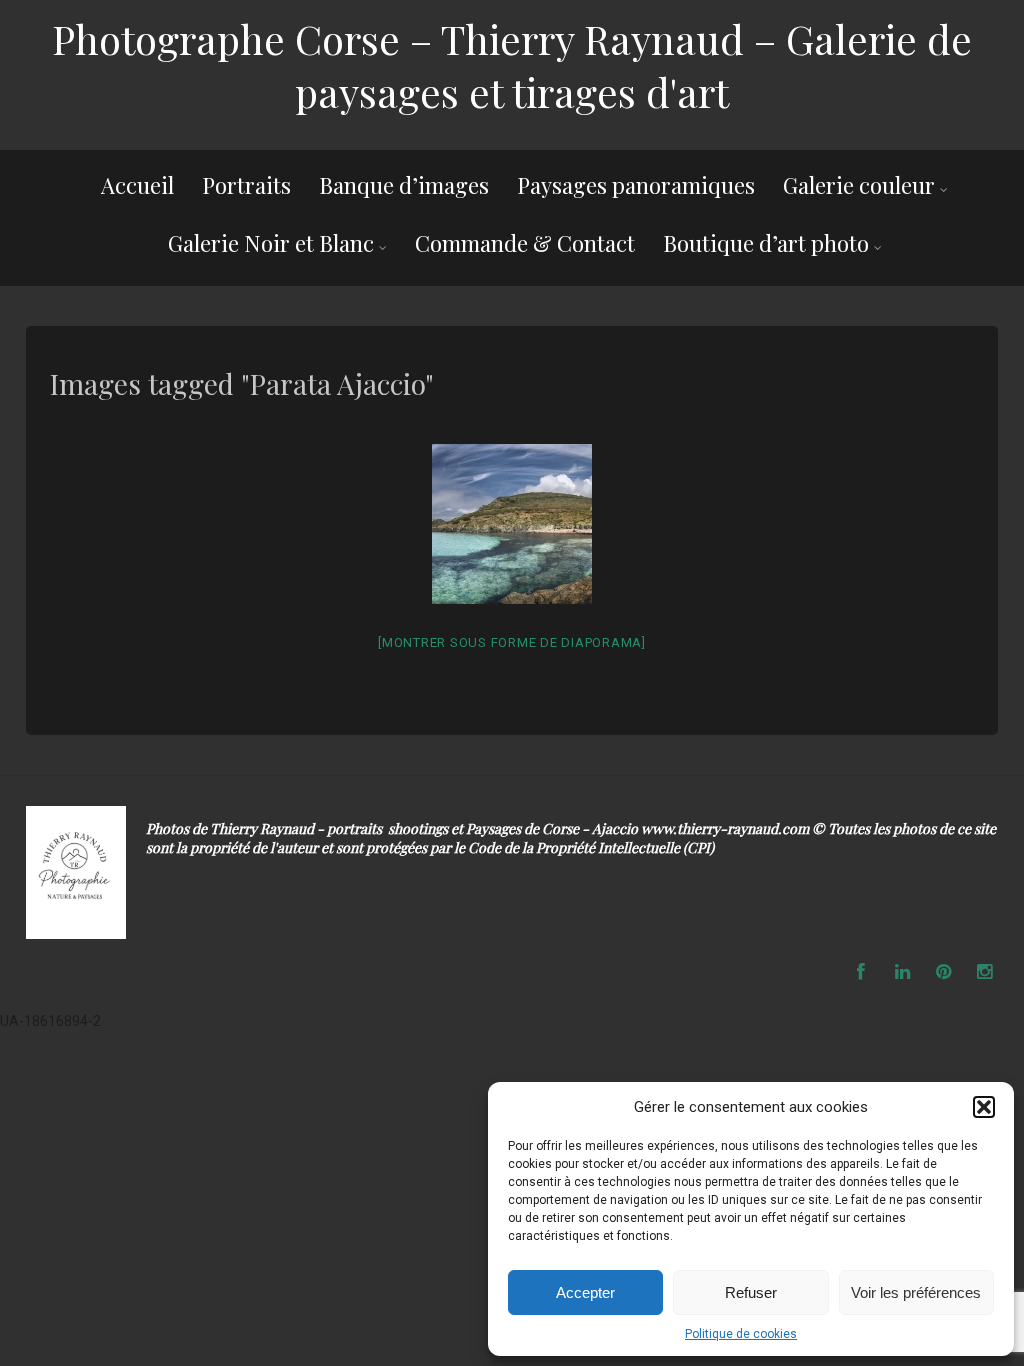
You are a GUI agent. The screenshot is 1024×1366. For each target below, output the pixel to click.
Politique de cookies (741, 1334)
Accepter (585, 1292)
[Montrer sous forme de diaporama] (512, 642)
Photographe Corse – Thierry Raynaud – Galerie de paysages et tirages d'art (512, 65)
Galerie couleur (859, 185)
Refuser (751, 1292)
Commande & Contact (525, 243)
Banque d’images (404, 185)
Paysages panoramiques (636, 185)
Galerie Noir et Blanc (271, 243)
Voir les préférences (916, 1292)
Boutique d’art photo (766, 243)
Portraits (246, 185)
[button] (984, 1107)
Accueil (137, 185)
